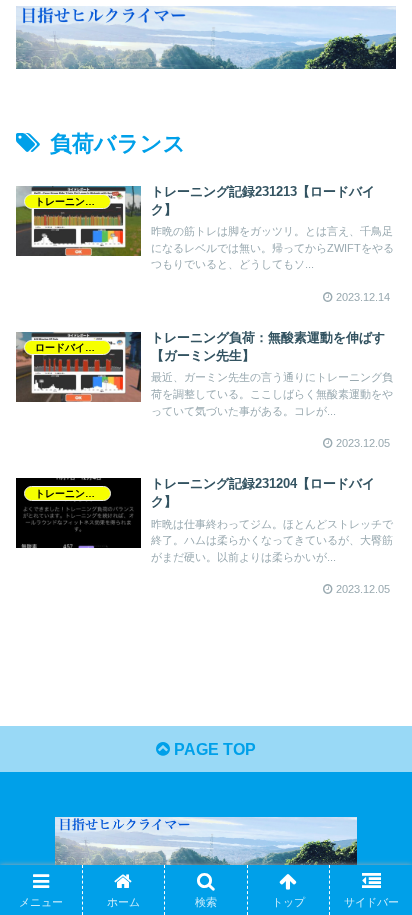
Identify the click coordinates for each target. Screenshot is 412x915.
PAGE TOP (213, 749)
